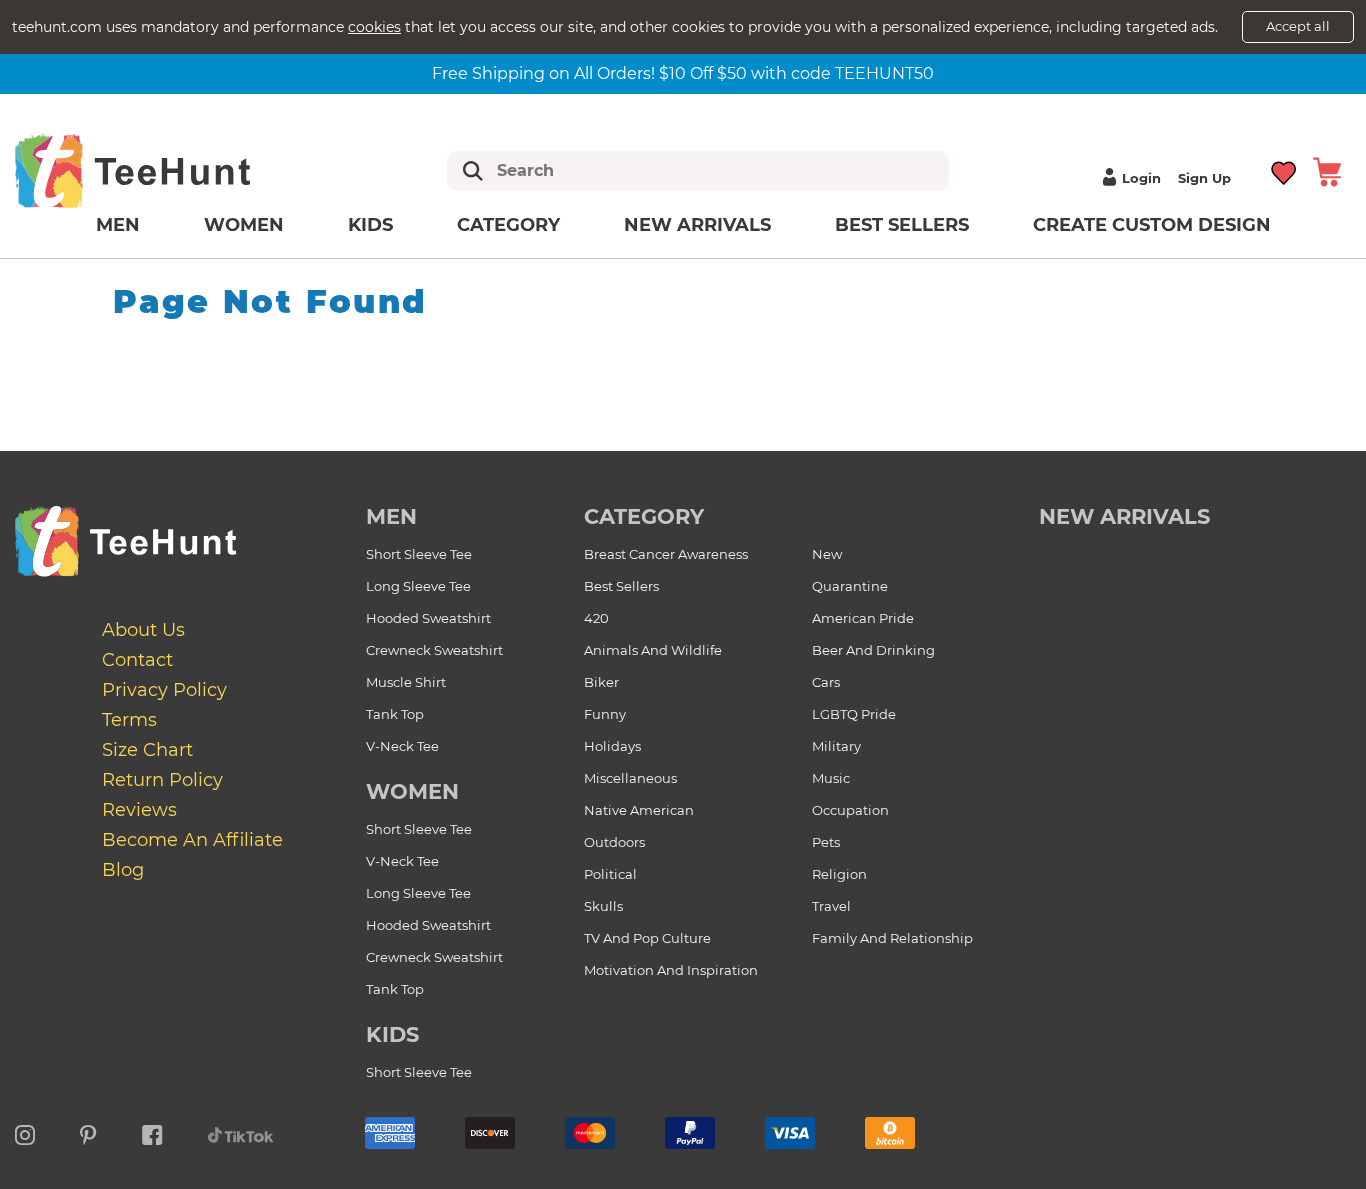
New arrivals (697, 225)
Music (831, 778)
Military (836, 746)
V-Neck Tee (402, 746)
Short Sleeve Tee (419, 554)
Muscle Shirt (406, 682)
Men (118, 225)
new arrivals (1124, 516)
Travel (831, 906)
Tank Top (395, 714)
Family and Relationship (892, 938)
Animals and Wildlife (653, 650)
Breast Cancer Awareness (666, 554)
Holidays (612, 746)
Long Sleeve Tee (418, 586)
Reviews (139, 810)
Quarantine (850, 586)
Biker (601, 682)
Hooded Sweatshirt (428, 618)
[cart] (1327, 170)
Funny (605, 714)
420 (596, 618)
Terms (129, 720)
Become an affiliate (192, 840)
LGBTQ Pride (854, 714)
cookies (374, 27)
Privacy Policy (164, 690)
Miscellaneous (630, 778)
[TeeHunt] (164, 170)
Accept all (1298, 26)
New (827, 554)
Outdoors (614, 842)
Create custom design (1152, 225)
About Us (143, 630)
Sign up (1204, 178)
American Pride (863, 618)
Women (244, 225)
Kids (370, 225)
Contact (137, 660)
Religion (839, 874)
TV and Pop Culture (647, 938)
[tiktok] (241, 1132)
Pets (826, 842)
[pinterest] (88, 1132)
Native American (639, 810)
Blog (123, 870)
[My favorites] (1284, 170)
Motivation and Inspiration (671, 970)
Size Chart (147, 750)
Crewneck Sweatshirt (434, 650)
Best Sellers (902, 225)
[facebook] (152, 1132)
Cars (826, 682)
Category (508, 225)
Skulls (603, 906)
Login (1141, 178)
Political (610, 874)
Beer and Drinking (873, 650)
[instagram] (25, 1132)
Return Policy (162, 780)
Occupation (850, 810)
